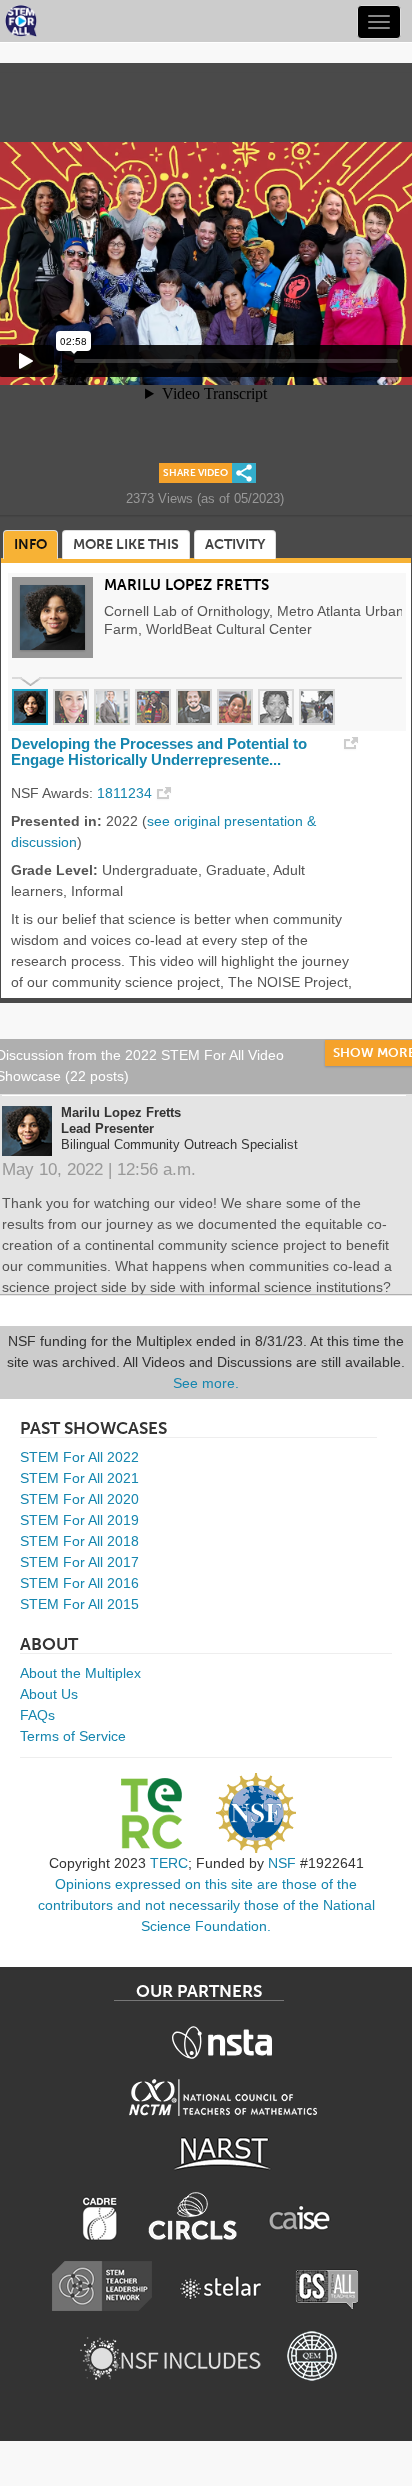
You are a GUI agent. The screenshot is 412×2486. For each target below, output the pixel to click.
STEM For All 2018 (79, 1541)
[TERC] (151, 1813)
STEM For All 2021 (79, 1478)
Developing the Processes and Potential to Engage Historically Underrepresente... (159, 752)
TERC (169, 1863)
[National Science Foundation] (256, 1813)
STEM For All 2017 (79, 1562)
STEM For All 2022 (79, 1457)
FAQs (37, 1715)
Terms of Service (73, 1736)
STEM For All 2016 (79, 1583)
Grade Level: (54, 870)
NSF (282, 1863)
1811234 (124, 793)
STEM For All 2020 (79, 1499)
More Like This (126, 544)
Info (30, 544)
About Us (49, 1694)
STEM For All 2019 (79, 1520)
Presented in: (56, 821)
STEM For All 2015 (79, 1604)
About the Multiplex (80, 1673)
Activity (235, 544)
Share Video (195, 473)
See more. (206, 1383)
